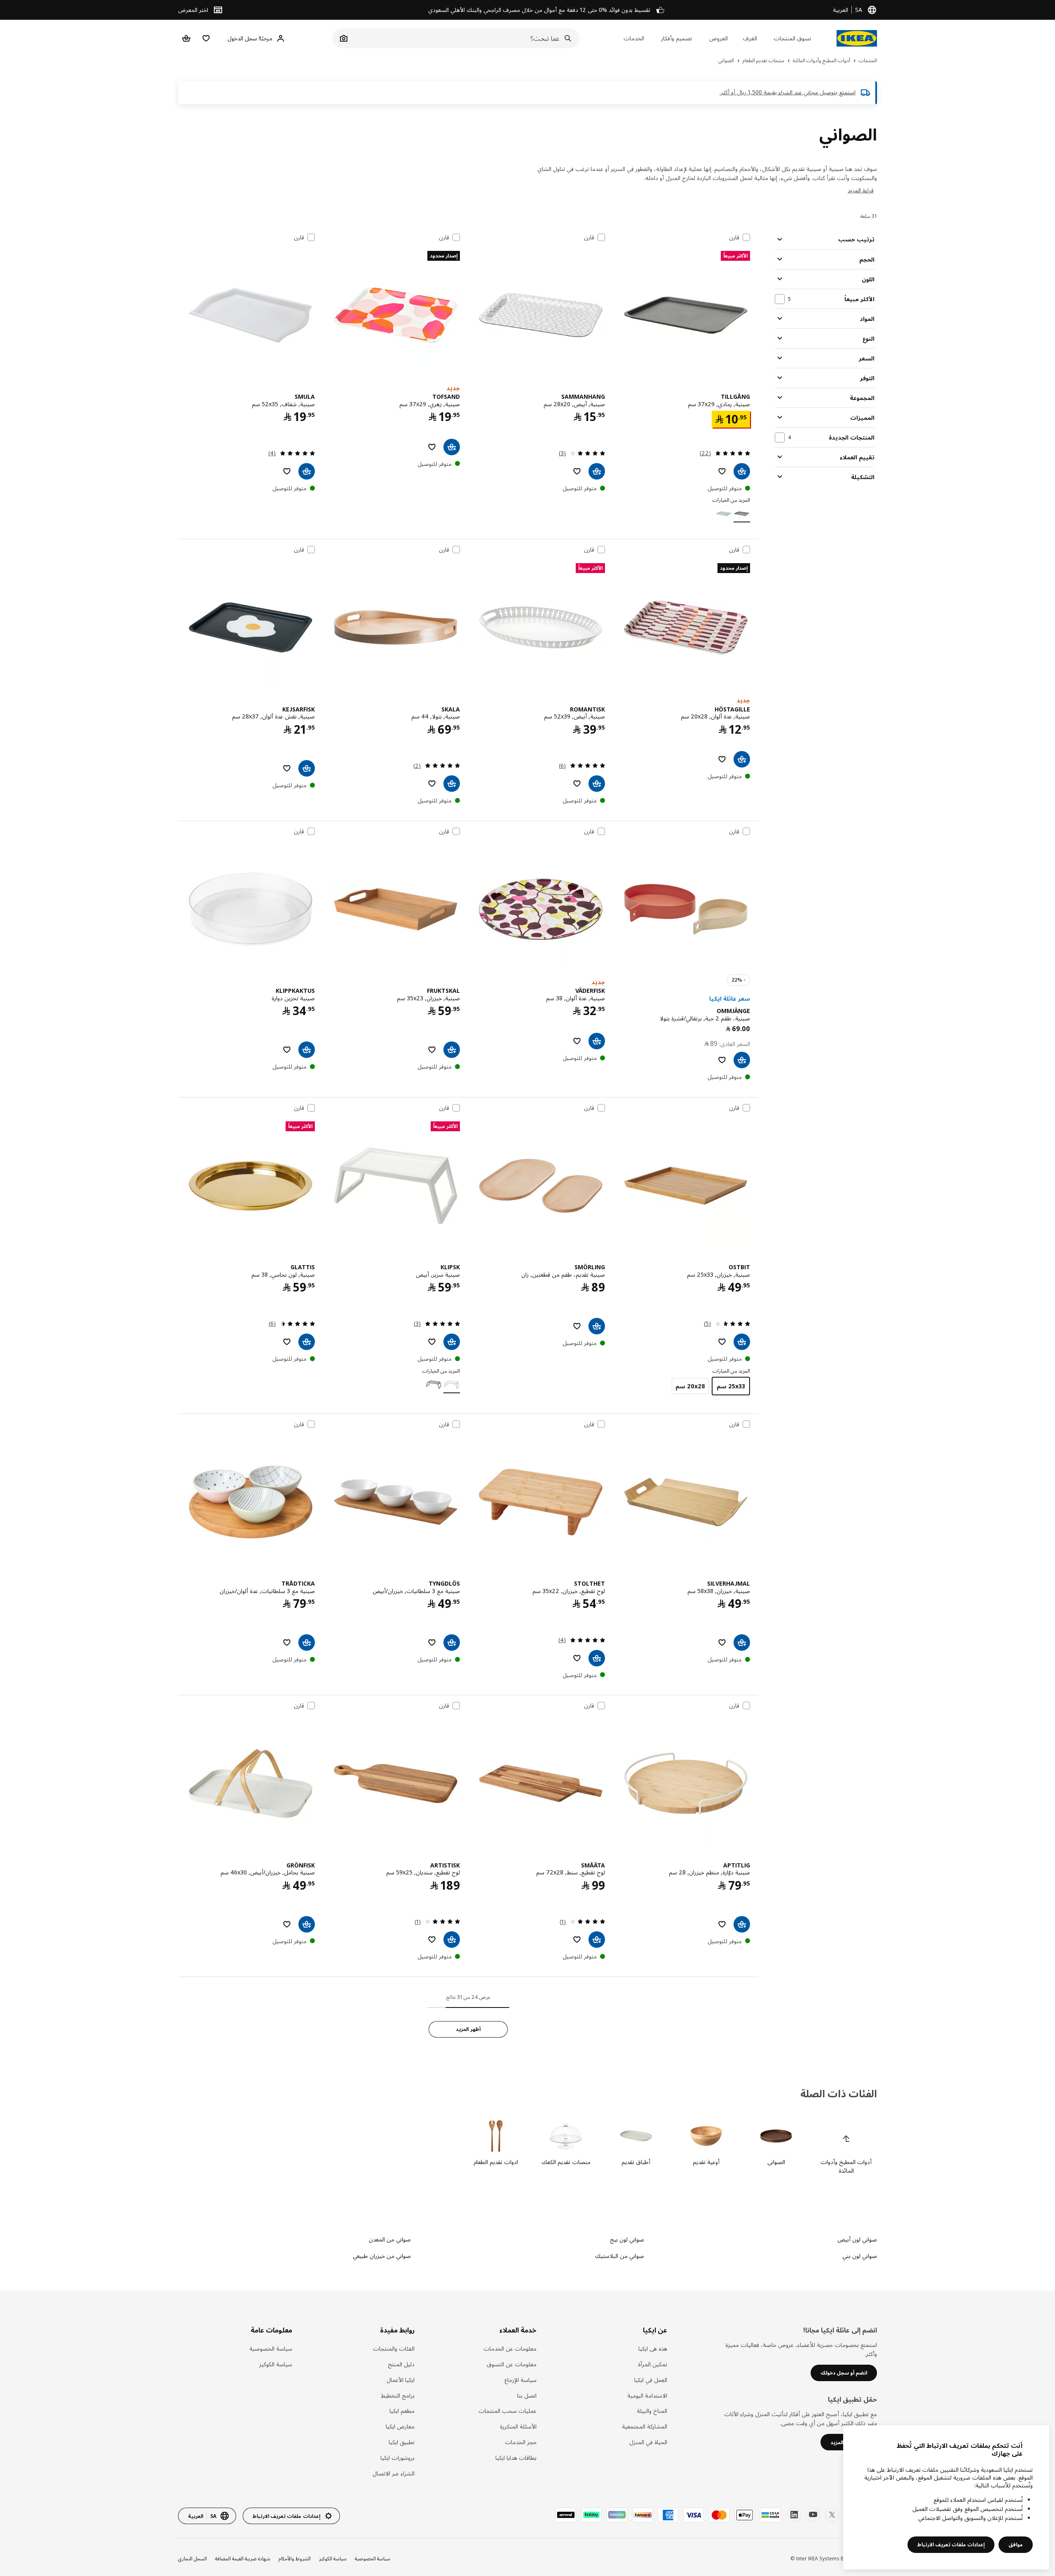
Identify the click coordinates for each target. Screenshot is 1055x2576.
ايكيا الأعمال (401, 2380)
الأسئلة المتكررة (518, 2426)
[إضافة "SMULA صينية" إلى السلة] (307, 471)
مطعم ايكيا (402, 2411)
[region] (946, 2497)
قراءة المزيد (861, 190)
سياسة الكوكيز (276, 2364)
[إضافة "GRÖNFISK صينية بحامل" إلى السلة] (307, 1924)
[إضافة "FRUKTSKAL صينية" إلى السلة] (452, 1050)
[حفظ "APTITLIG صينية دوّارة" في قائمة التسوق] (722, 1924)
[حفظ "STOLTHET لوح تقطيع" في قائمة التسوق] (577, 1658)
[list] (527, 2147)
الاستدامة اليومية (647, 2395)
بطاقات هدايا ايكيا (516, 2458)
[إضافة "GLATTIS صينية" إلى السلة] (307, 1342)
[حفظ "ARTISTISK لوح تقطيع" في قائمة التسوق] (432, 1940)
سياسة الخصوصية (271, 2348)
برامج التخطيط (398, 2395)
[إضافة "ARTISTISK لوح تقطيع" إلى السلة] (452, 1940)
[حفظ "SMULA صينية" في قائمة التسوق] (287, 471)
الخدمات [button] (634, 38)
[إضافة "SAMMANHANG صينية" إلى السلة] (597, 471)
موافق (1016, 2544)
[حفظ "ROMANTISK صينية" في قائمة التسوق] (577, 784)
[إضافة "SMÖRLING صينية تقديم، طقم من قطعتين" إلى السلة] (597, 1326)
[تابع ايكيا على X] (832, 2515)
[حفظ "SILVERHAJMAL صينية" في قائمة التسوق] (722, 1642)
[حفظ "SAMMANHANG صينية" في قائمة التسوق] (577, 471)
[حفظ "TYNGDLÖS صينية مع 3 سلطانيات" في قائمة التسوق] (432, 1642)
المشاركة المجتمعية (645, 2426)
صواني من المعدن (390, 2239)
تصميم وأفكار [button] (676, 38)
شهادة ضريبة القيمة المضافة (243, 2558)
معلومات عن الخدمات (510, 2348)
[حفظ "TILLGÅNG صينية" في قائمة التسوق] (722, 471)
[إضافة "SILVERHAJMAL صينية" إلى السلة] (742, 1642)
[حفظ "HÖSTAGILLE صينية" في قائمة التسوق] (722, 759)
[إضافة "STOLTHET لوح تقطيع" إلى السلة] (597, 1658)
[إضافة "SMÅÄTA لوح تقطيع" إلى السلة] (597, 1940)
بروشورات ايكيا (397, 2458)
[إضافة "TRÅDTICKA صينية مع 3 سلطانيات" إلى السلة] (307, 1642)
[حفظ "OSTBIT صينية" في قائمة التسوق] (722, 1342)
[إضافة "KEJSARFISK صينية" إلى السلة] (307, 768)
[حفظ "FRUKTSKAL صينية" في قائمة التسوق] (432, 1050)
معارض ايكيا (400, 2426)
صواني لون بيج (627, 2239)
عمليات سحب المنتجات (508, 2411)
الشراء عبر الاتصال (394, 2473)
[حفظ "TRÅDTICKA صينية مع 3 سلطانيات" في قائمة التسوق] (287, 1642)
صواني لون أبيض (857, 2239)
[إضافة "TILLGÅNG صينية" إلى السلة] (742, 471)
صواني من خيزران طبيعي (382, 2256)
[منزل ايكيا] (857, 38)
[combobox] (465, 38)
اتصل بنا (527, 2395)
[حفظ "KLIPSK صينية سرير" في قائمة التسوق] (432, 1342)
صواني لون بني (860, 2256)
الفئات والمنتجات (394, 2348)
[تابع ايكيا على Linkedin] (794, 2515)
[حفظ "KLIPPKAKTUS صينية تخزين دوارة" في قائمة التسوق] (287, 1050)
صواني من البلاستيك (619, 2256)
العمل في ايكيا (651, 2380)
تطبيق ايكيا (402, 2442)
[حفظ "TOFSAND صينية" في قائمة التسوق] (432, 447)
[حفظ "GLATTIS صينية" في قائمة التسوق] (287, 1342)
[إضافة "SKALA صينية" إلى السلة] (452, 784)
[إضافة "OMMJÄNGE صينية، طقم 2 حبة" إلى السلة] (742, 1060)
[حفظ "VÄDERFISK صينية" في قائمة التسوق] (577, 1041)
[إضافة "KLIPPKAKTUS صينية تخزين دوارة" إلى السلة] (307, 1050)
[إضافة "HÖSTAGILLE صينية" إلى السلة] (742, 759)
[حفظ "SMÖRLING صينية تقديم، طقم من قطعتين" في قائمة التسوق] (577, 1326)
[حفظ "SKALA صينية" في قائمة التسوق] (432, 784)
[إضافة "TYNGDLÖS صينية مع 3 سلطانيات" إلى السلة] (452, 1642)
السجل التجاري (192, 2558)
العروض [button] (719, 38)
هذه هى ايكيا (653, 2348)
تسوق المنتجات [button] (792, 38)
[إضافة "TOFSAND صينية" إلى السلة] (452, 447)
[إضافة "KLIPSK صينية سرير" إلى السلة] (452, 1342)
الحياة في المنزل (648, 2442)
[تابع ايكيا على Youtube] (813, 2515)
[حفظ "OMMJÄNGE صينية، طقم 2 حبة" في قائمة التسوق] (722, 1060)
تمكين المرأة (653, 2364)
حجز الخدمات (521, 2442)
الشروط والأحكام (295, 2558)
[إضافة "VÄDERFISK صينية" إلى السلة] (597, 1041)
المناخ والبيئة (652, 2411)
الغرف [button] (750, 38)
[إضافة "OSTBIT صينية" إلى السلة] (742, 1342)
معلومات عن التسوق (512, 2364)
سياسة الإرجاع (520, 2380)
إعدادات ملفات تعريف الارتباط (951, 2544)
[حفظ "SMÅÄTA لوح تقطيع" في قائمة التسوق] (577, 1940)
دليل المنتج (401, 2364)
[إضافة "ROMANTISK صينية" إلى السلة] (597, 784)
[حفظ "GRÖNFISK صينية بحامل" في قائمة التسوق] (287, 1924)
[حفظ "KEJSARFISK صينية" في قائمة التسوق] (287, 768)
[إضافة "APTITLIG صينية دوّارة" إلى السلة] (742, 1924)
